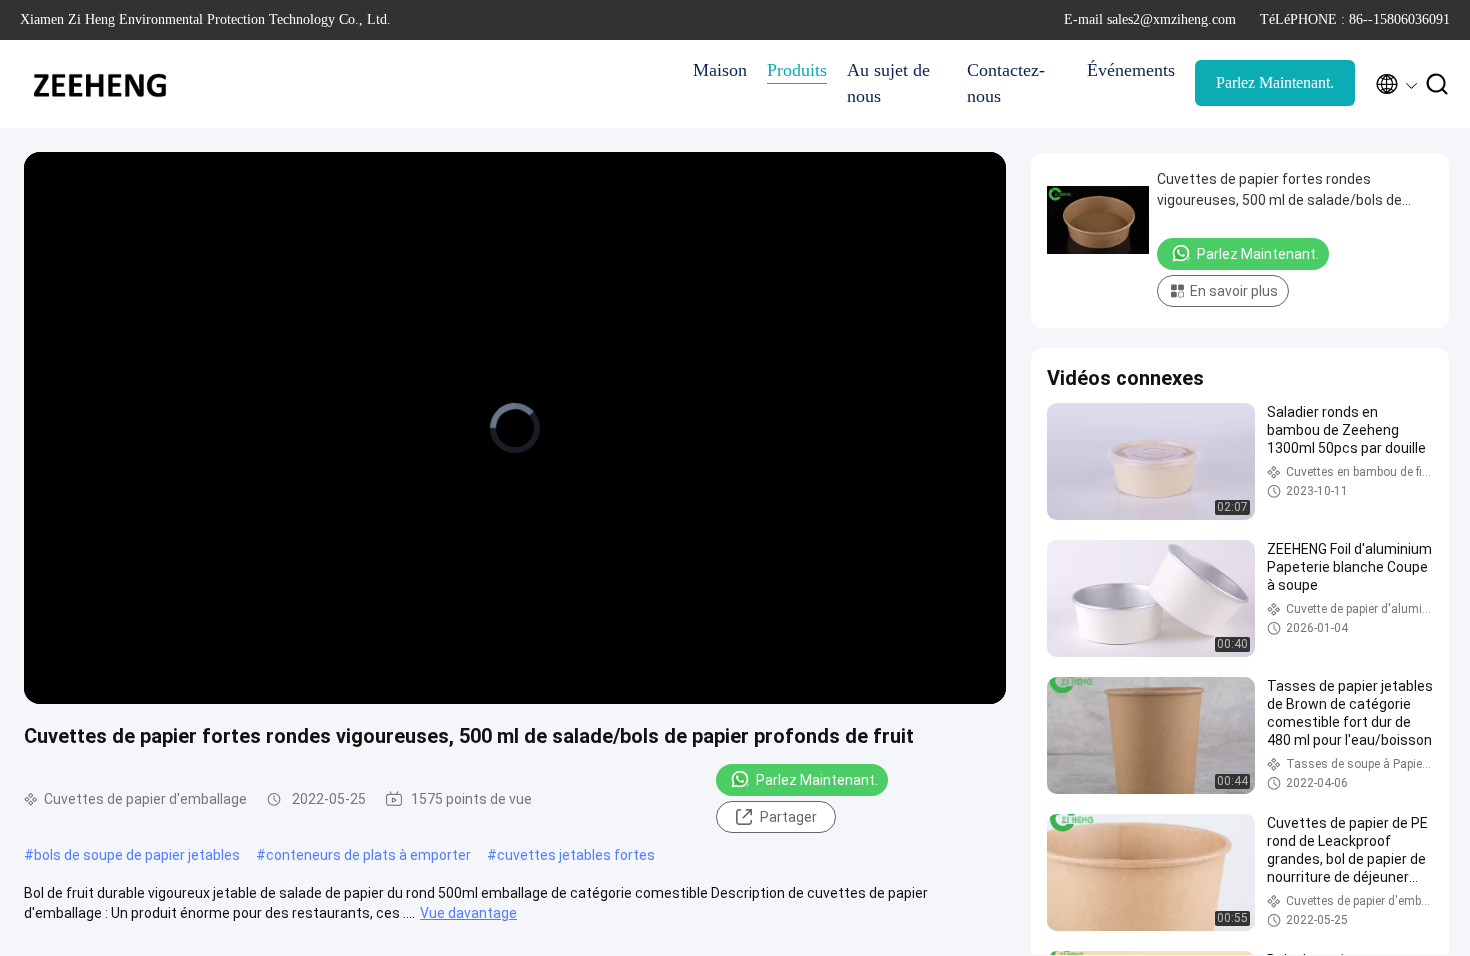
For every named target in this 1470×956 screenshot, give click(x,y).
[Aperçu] (100, 84)
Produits (797, 70)
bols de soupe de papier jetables (137, 855)
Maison (720, 70)
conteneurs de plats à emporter (368, 855)
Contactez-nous (1006, 83)
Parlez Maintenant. (1275, 82)
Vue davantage (468, 913)
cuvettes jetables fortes (576, 855)
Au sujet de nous (888, 83)
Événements (1131, 70)
